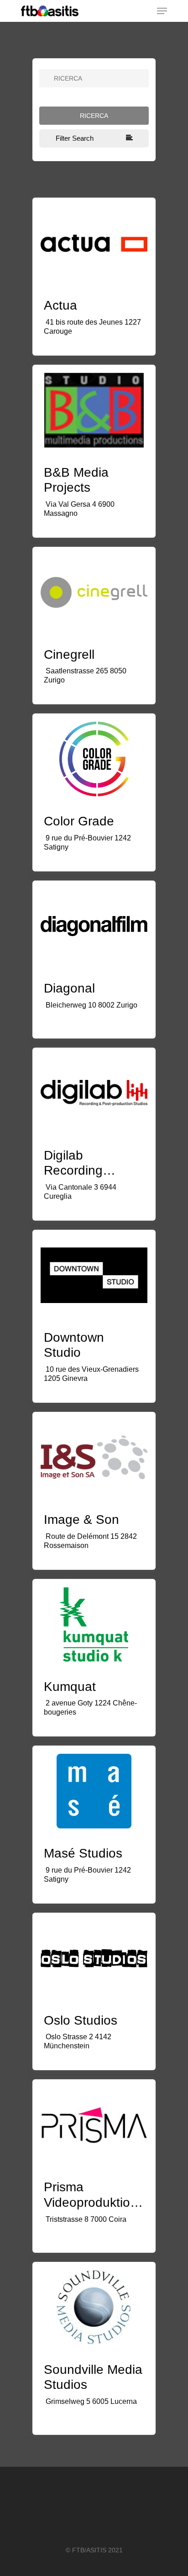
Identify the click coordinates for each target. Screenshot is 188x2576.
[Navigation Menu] (162, 11)
